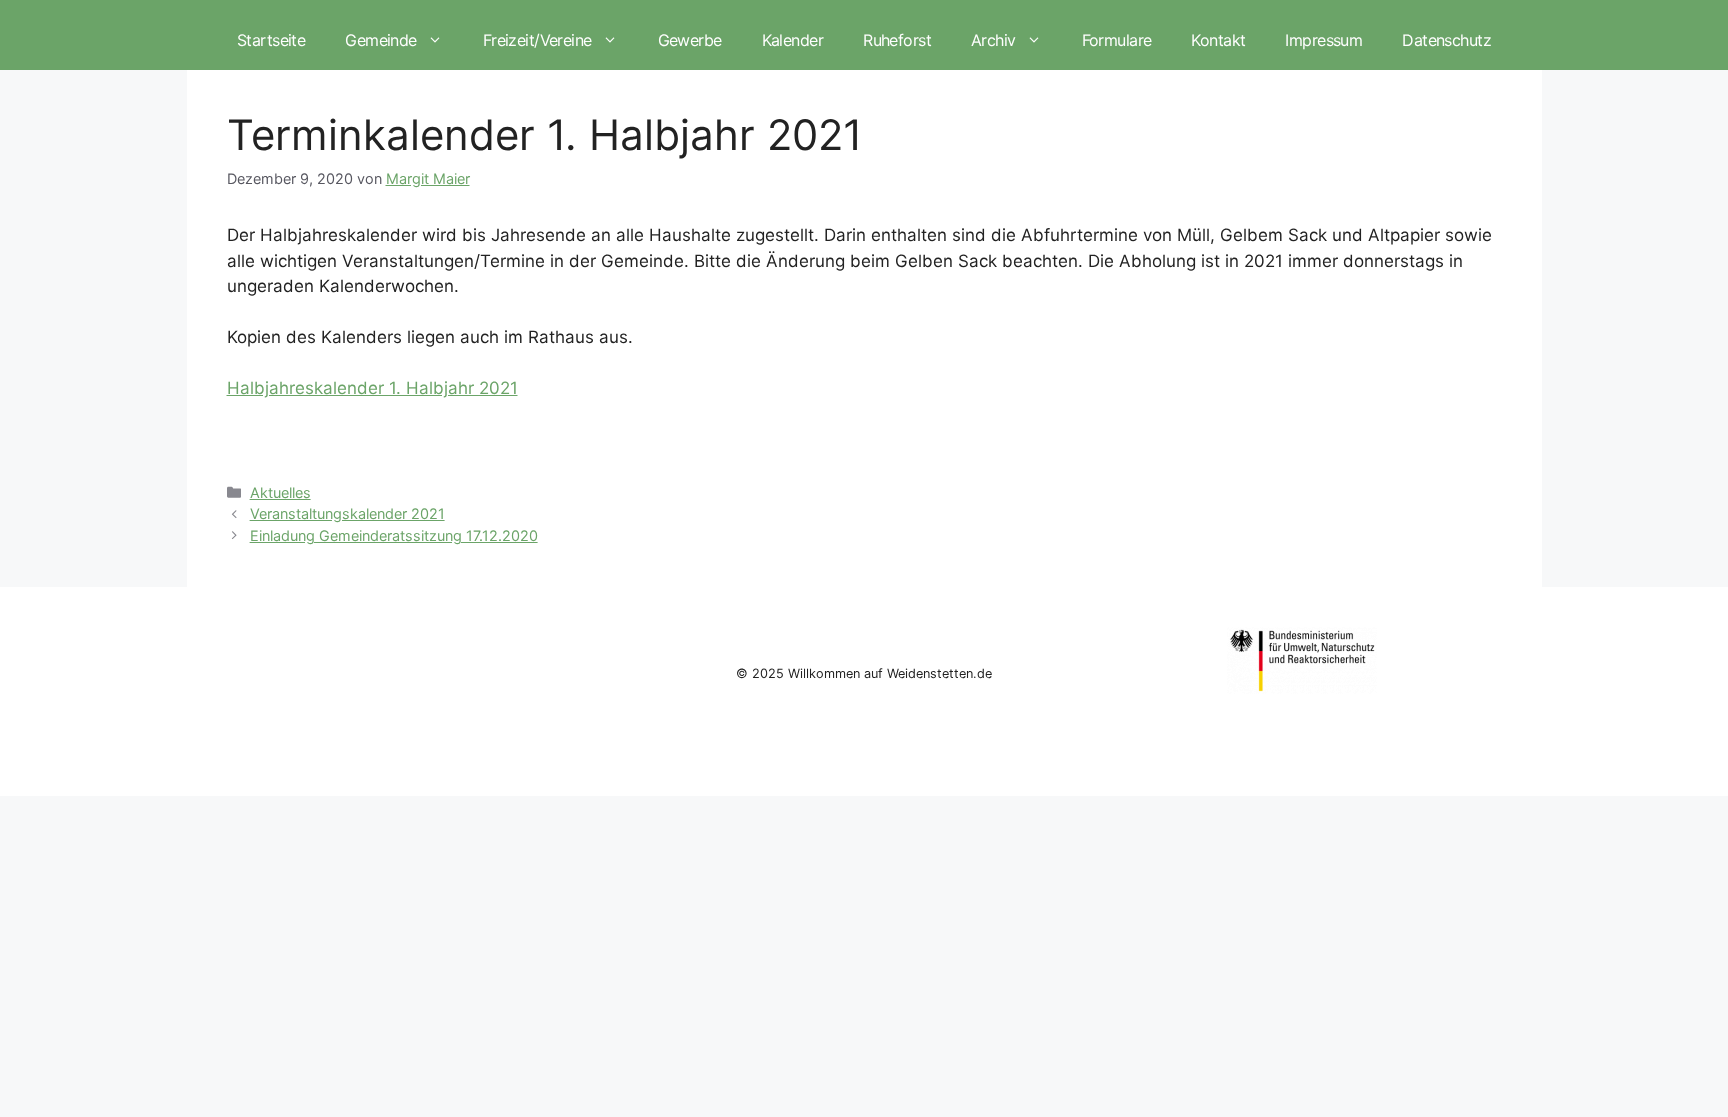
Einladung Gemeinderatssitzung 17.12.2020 (394, 535)
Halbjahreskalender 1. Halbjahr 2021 (372, 388)
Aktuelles (280, 492)
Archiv (993, 40)
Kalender (792, 40)
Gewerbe (690, 40)
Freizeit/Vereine (537, 40)
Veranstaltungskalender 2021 (347, 513)
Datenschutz (1446, 40)
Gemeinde (380, 40)
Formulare (1117, 40)
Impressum (1323, 40)
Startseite (271, 40)
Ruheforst (897, 40)
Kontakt (1218, 40)
